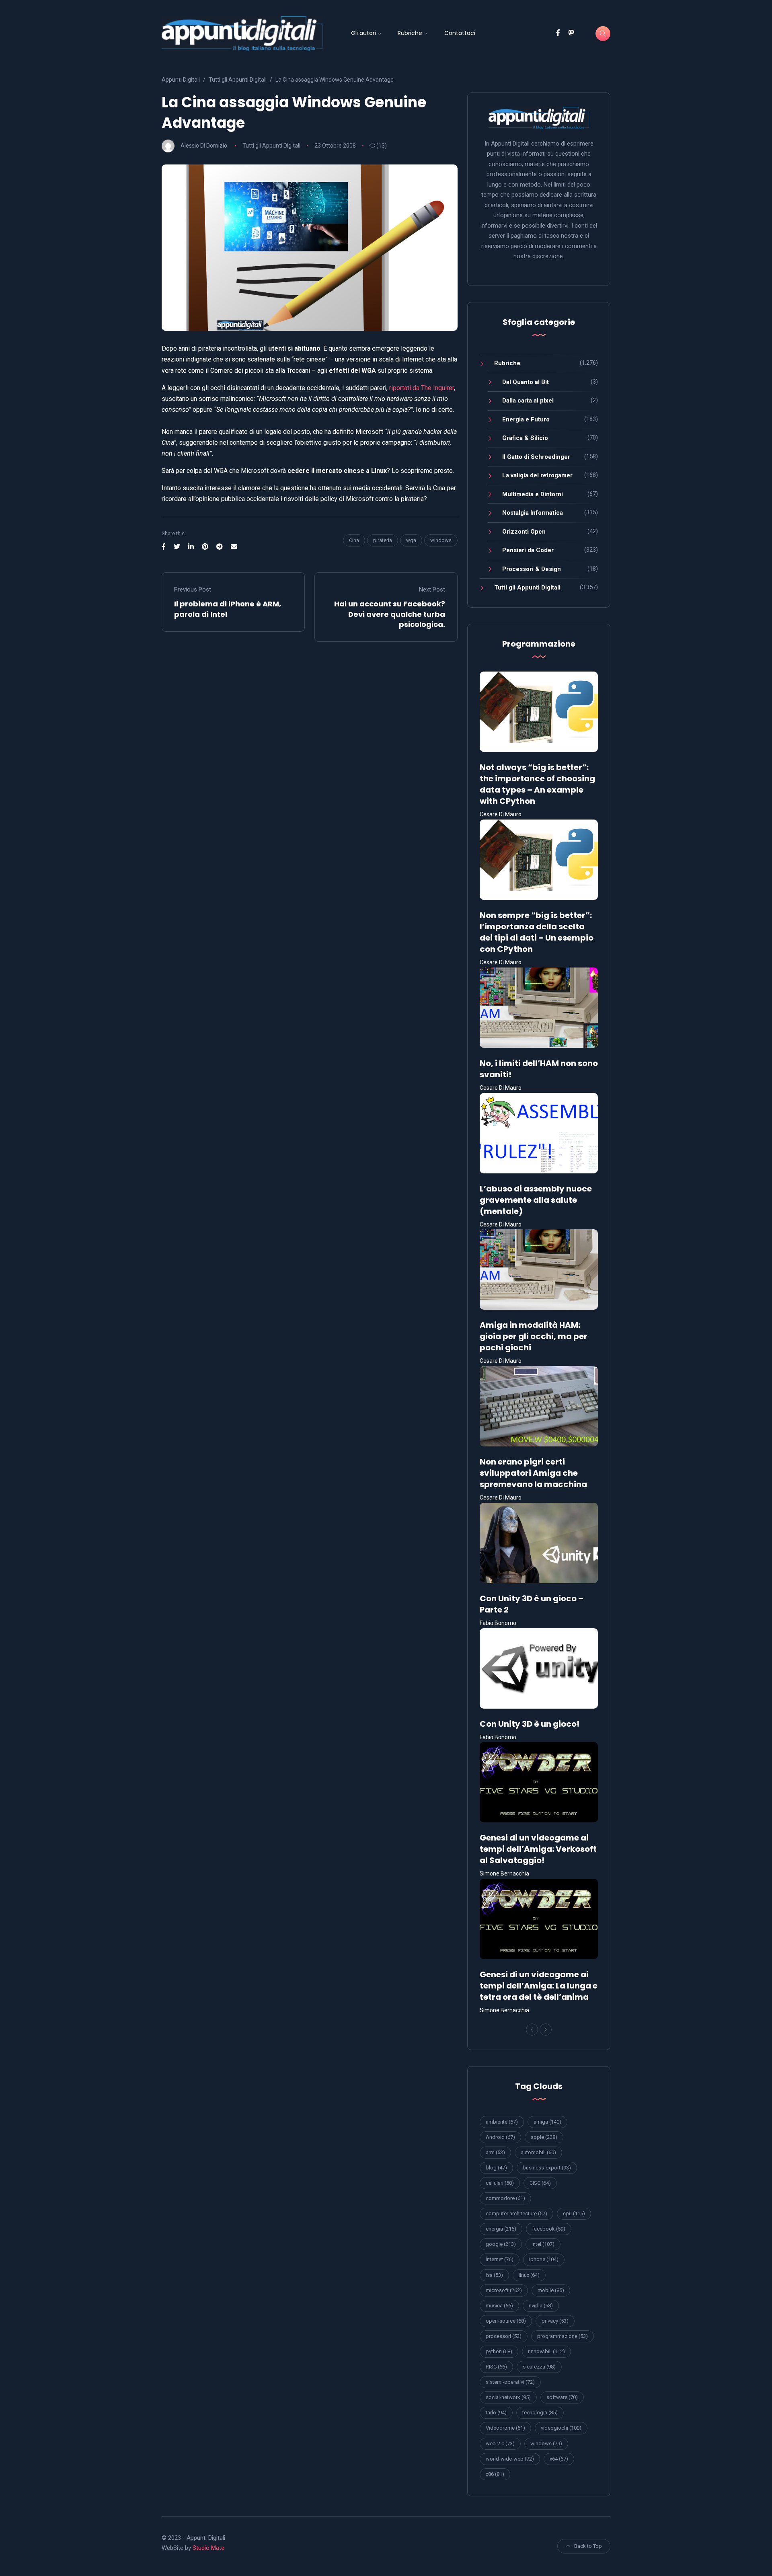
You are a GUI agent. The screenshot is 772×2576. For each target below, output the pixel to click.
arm (495, 2152)
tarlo (496, 2413)
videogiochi (561, 2428)
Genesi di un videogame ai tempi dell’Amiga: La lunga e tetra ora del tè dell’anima (539, 1986)
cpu (574, 2213)
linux (529, 2275)
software (562, 2397)
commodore (505, 2198)
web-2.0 (500, 2444)
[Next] (546, 2030)
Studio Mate (208, 2548)
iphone (544, 2259)
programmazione (563, 2336)
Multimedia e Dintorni (533, 494)
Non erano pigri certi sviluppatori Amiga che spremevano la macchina (533, 1473)
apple (544, 2137)
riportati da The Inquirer (422, 388)
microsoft (504, 2290)
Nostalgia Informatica (533, 513)
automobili (538, 2152)
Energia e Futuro (526, 419)
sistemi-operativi (510, 2382)
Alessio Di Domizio (204, 146)
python (499, 2351)
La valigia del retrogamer (537, 475)
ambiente (502, 2122)
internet (500, 2259)
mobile (551, 2290)
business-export (547, 2168)
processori (504, 2336)
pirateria (383, 540)
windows (441, 540)
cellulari (500, 2183)
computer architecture (516, 2213)
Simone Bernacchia (504, 1873)
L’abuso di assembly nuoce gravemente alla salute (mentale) (536, 1200)
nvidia (541, 2306)
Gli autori (363, 33)
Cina (354, 540)
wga (411, 540)
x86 (495, 2474)
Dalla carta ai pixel (528, 401)
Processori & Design (532, 569)
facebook (549, 2229)
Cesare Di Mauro (501, 814)
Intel (543, 2244)
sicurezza (539, 2367)
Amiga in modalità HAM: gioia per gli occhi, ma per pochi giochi (534, 1336)
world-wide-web (510, 2459)
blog (496, 2168)
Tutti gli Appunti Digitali (271, 146)
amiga (547, 2122)
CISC (540, 2183)
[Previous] (532, 2030)
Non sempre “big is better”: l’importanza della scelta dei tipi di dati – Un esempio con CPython (537, 932)
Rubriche (410, 33)
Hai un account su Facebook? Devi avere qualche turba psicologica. (390, 614)
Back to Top (588, 2546)
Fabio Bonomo (498, 1623)
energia (501, 2229)
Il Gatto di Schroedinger (536, 457)
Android (500, 2137)
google (501, 2244)
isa (494, 2275)
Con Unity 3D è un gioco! (530, 1724)
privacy (555, 2321)
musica (499, 2306)
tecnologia (540, 2413)
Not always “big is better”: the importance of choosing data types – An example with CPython (537, 784)
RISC (496, 2367)
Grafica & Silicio (525, 438)
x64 (559, 2459)
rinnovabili (546, 2351)
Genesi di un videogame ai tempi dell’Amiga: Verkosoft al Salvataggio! (538, 1849)
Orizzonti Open (524, 532)
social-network (508, 2397)
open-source (506, 2321)
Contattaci (460, 33)
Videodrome (505, 2428)
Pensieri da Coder (528, 550)
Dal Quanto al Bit (526, 382)
